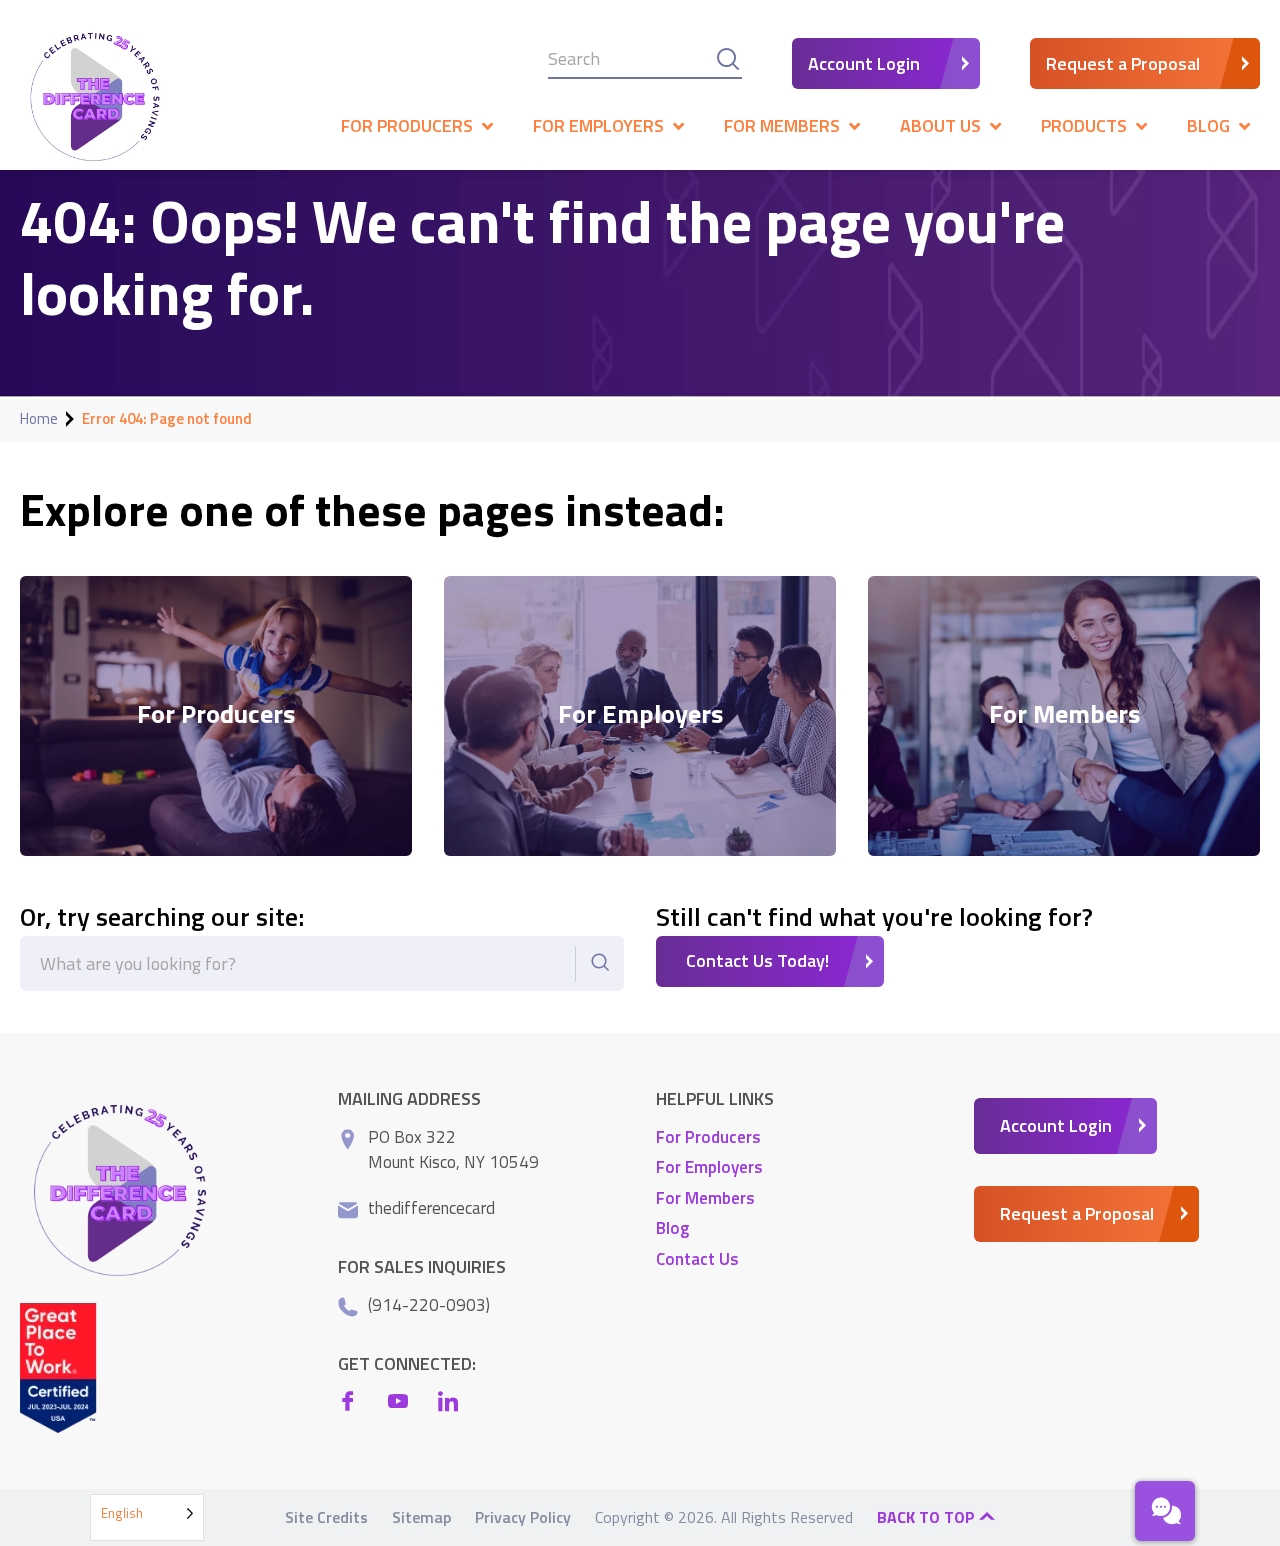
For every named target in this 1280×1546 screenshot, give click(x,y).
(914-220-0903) (429, 1305)
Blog (672, 1228)
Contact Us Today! (757, 960)
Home (39, 419)
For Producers (708, 1137)
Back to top (928, 1517)
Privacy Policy (523, 1517)
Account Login (864, 63)
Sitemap (421, 1517)
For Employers (709, 1167)
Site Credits (326, 1517)
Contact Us (697, 1259)
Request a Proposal (1123, 63)
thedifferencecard (431, 1208)
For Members (705, 1198)
